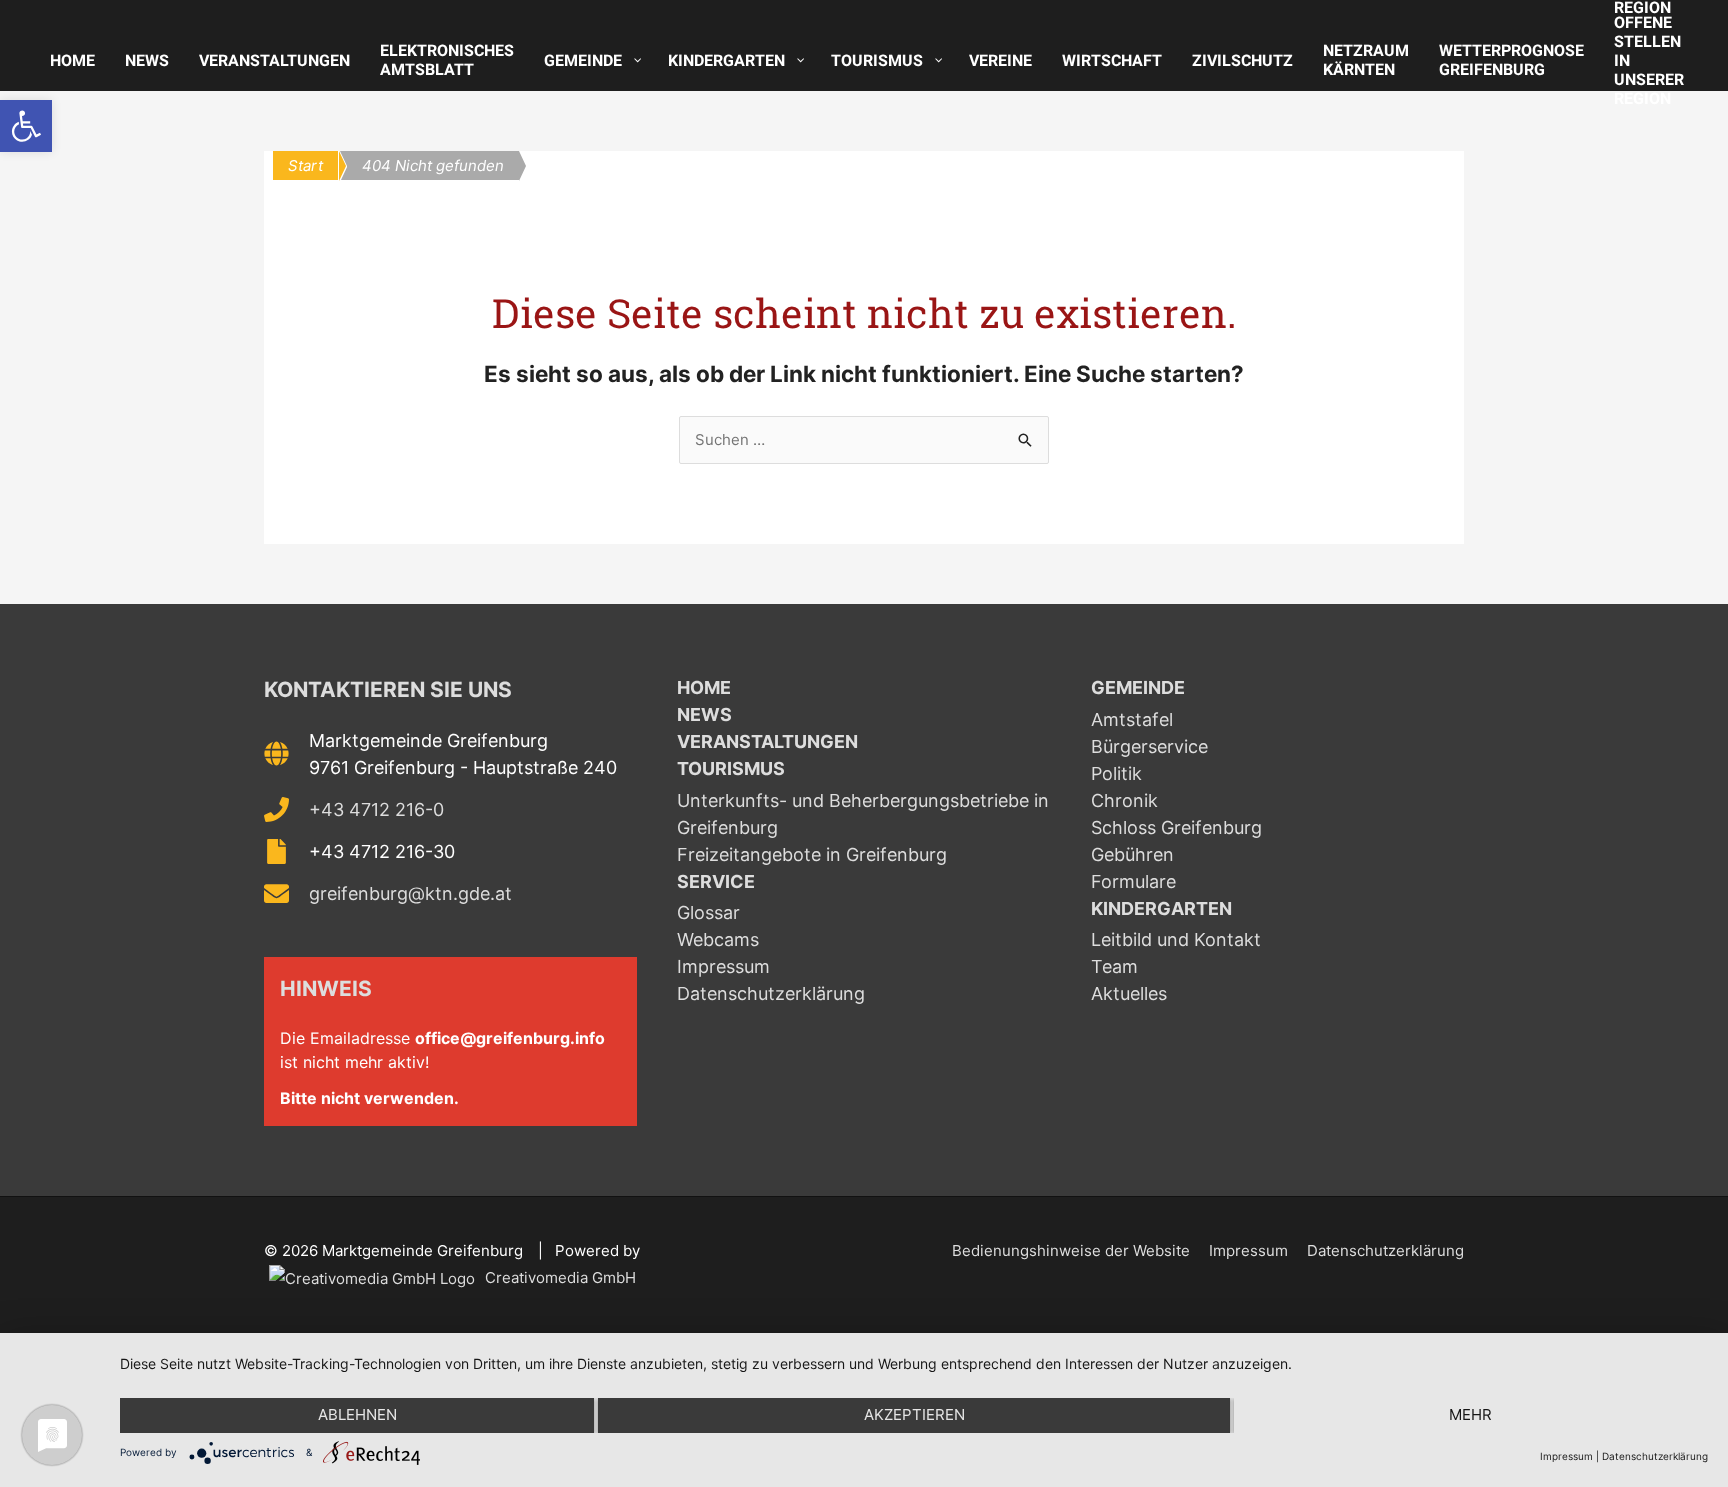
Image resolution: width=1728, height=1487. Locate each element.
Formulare (1133, 881)
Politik (1116, 773)
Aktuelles (1129, 993)
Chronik (1124, 800)
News (704, 714)
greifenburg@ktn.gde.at (410, 893)
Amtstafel (1132, 719)
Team (1114, 966)
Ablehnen (357, 1414)
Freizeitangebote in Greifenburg (812, 854)
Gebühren (1132, 854)
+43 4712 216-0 (376, 809)
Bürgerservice (1149, 746)
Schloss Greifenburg (1176, 827)
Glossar (708, 912)
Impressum (723, 966)
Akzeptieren (914, 1414)
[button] (26, 126)
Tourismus (731, 768)
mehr (1470, 1414)
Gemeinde (1138, 687)
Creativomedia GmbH (558, 1277)
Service (716, 881)
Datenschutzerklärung (771, 993)
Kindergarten (1161, 908)
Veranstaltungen (767, 741)
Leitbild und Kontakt (1176, 939)
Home (704, 687)
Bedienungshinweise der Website (1071, 1250)
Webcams (718, 939)
